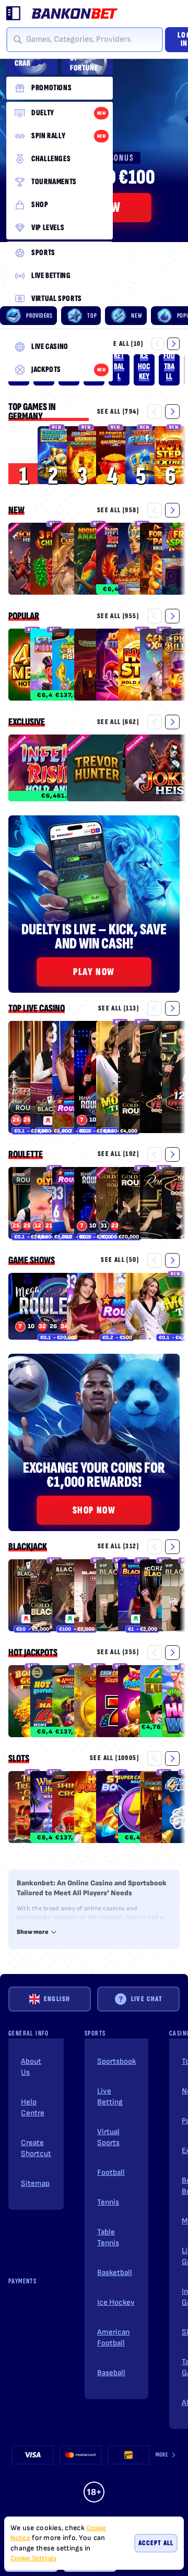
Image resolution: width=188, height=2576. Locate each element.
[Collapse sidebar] (14, 14)
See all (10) (124, 344)
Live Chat (147, 1999)
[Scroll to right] (173, 344)
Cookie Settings (33, 2559)
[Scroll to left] (158, 344)
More (162, 2455)
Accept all (156, 2543)
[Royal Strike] (145, 455)
